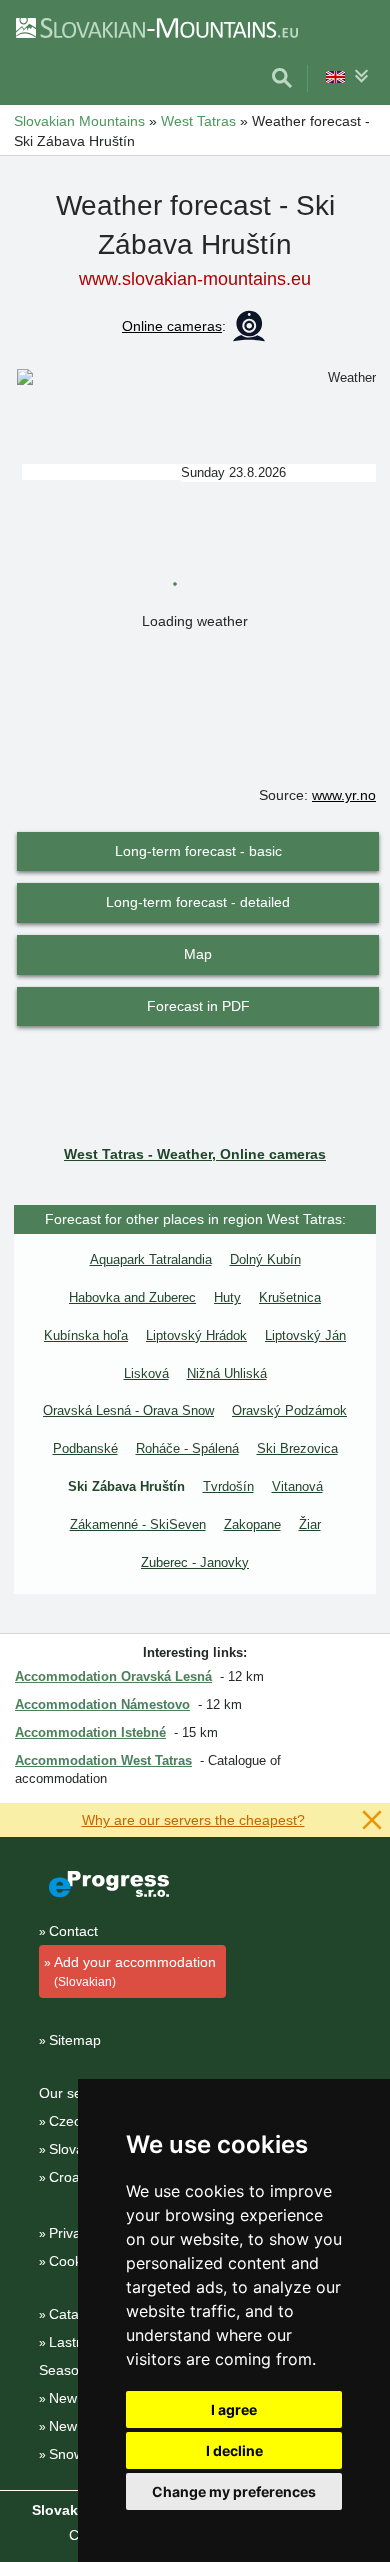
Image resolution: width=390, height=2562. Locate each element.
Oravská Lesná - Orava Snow (128, 1410)
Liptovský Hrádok (196, 1335)
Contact (73, 1931)
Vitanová (297, 1486)
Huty (227, 1297)
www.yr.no (344, 795)
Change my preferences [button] (234, 2491)
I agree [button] (234, 2409)
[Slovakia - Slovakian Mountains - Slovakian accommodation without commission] (156, 27)
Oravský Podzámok (289, 1410)
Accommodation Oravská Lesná (113, 1676)
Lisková (146, 1373)
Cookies (74, 2261)
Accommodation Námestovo (102, 1704)
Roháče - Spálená (187, 1448)
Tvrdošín (228, 1486)
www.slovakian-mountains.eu (195, 279)
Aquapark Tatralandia (151, 1259)
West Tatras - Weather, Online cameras (195, 1154)
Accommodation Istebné (90, 1732)
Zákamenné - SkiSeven (138, 1524)
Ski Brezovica (297, 1448)
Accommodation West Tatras (103, 1760)
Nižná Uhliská (227, 1373)
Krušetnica (290, 1297)
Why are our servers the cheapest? (193, 1820)
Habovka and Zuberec (132, 1297)
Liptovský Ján (305, 1335)
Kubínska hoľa (86, 1335)
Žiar (310, 1524)
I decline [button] (234, 2450)
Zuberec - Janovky (195, 1562)
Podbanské (85, 1448)
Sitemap (75, 2040)
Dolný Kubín (265, 1259)
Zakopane (252, 1524)
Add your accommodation (135, 1971)
